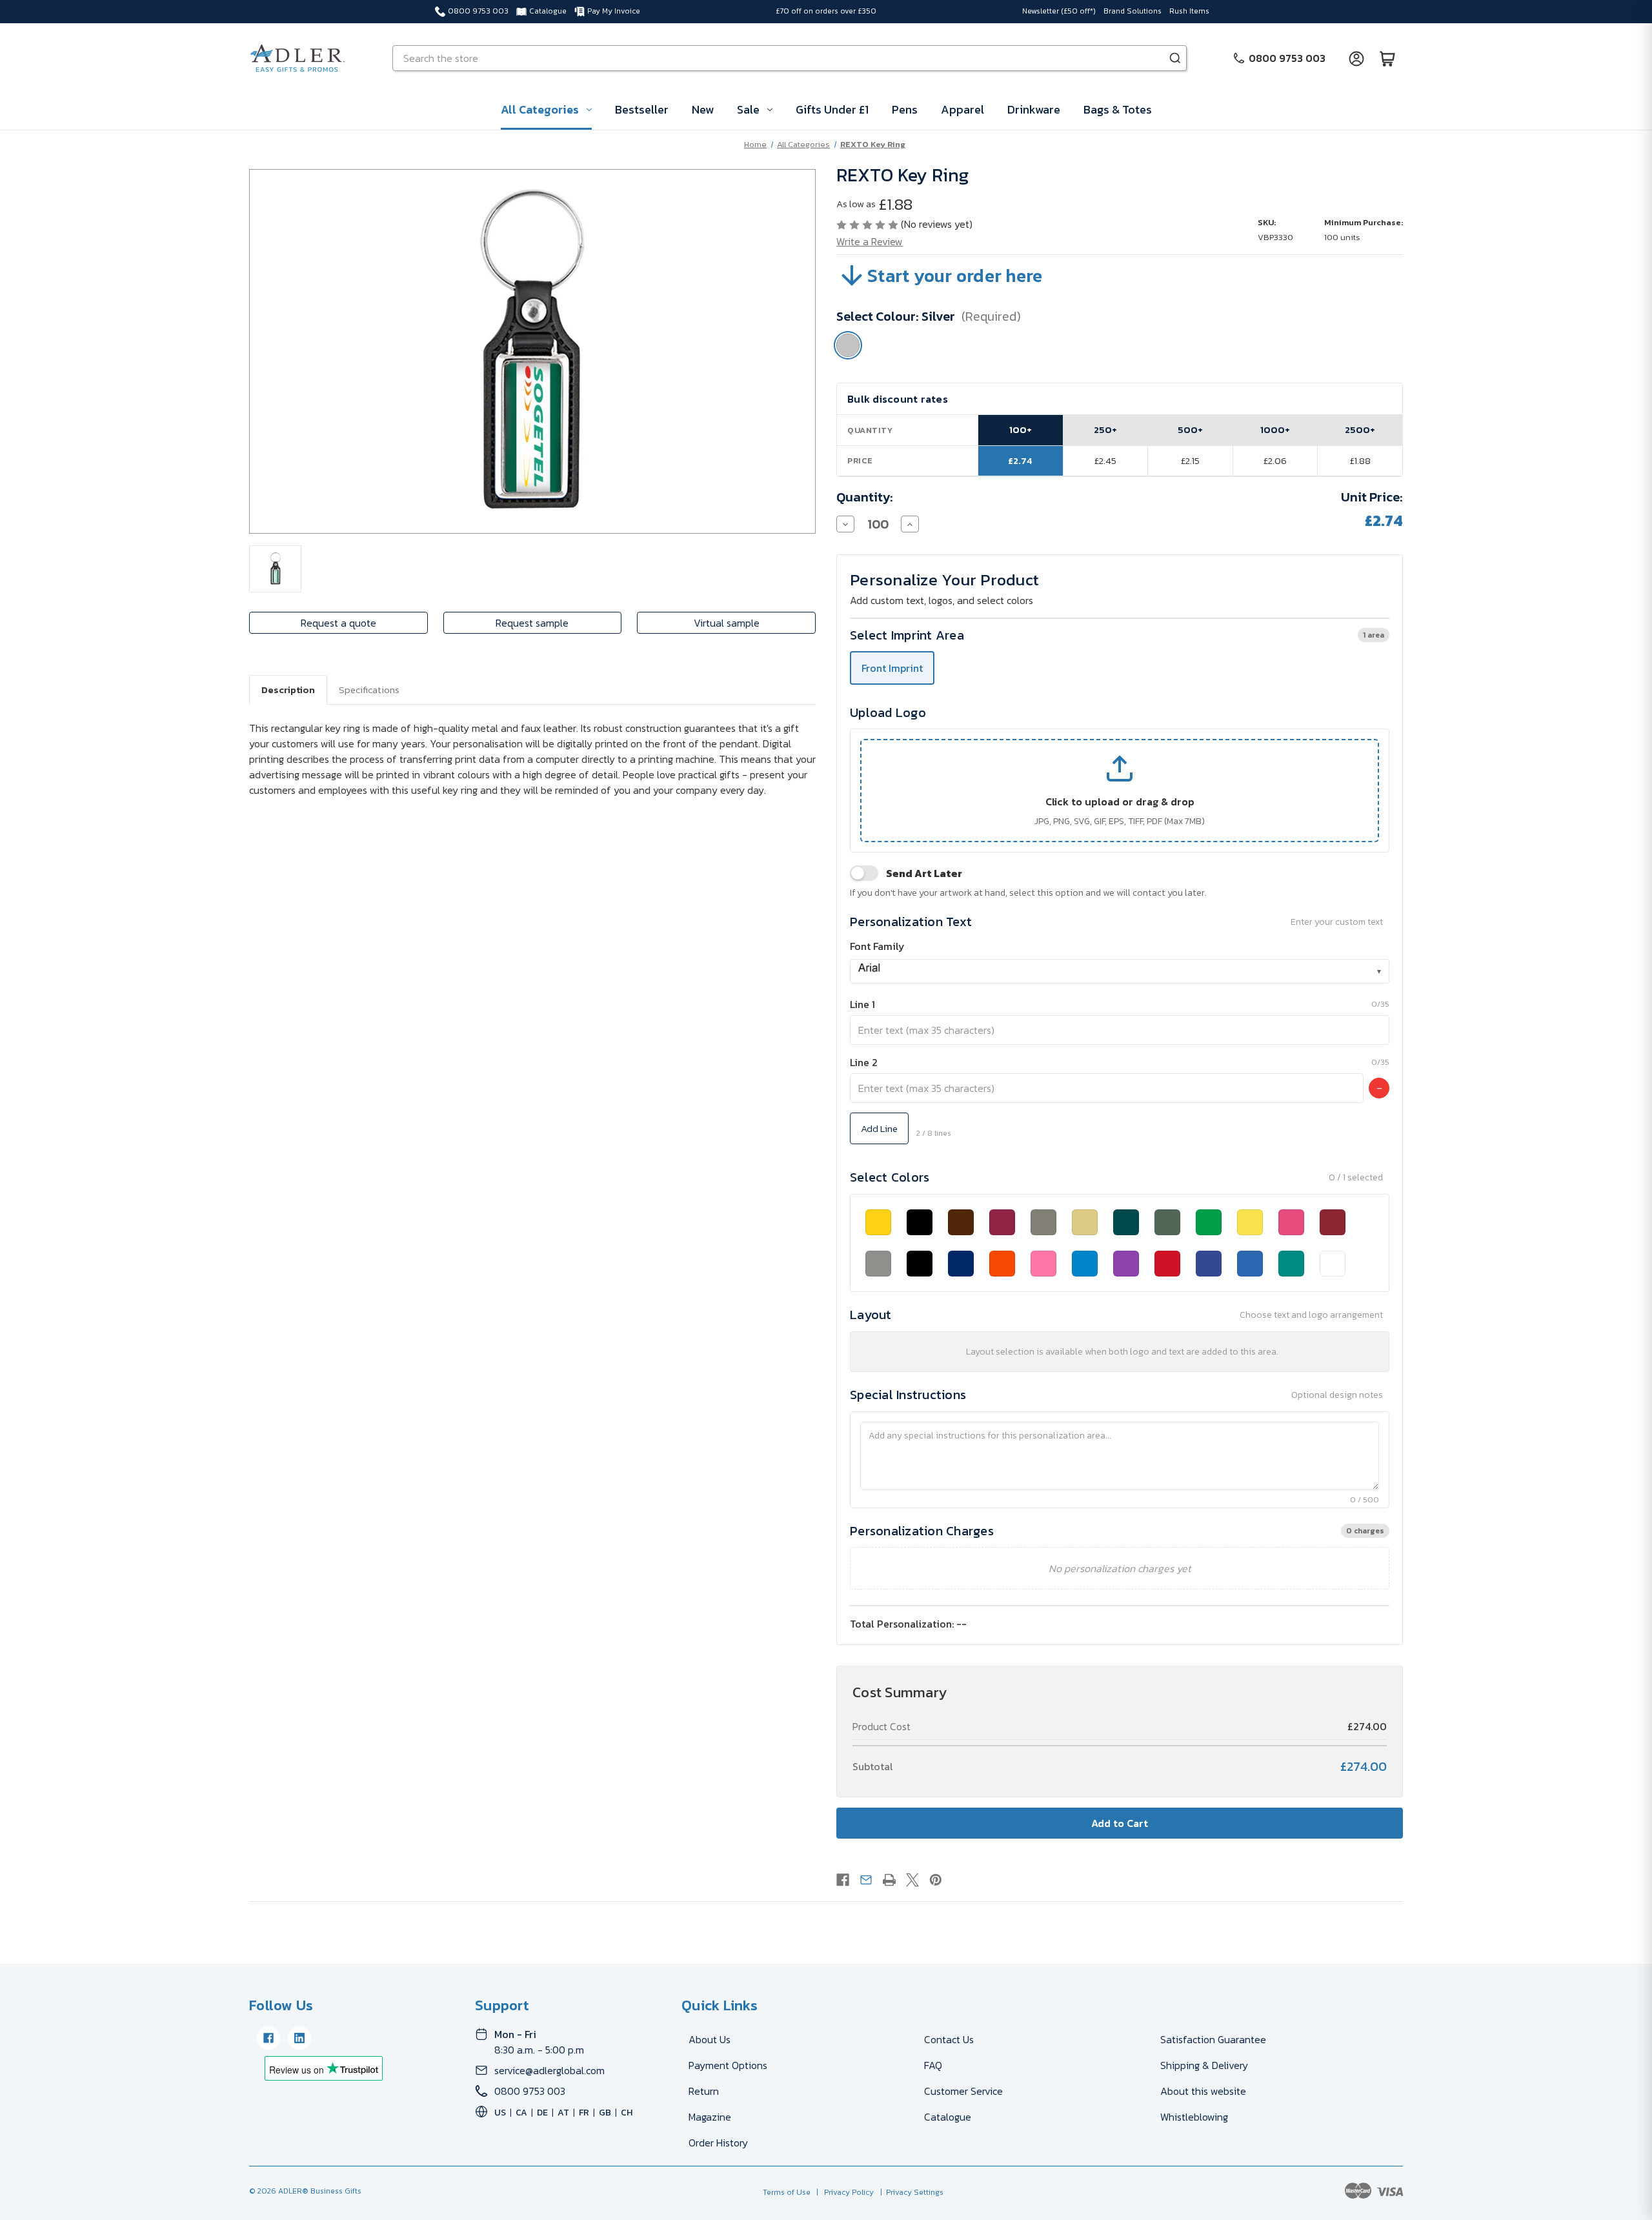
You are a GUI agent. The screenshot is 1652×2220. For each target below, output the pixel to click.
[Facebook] (843, 1880)
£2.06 (1275, 460)
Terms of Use (788, 2192)
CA (521, 2113)
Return (704, 2091)
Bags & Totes (1118, 109)
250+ (1105, 429)
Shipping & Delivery (1204, 2065)
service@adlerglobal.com (549, 2070)
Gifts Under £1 (832, 109)
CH (627, 2113)
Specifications (369, 690)
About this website (1203, 2091)
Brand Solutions (1133, 11)
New (703, 109)
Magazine (710, 2117)
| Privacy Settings (910, 2192)
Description (288, 690)
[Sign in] (1356, 58)
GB (605, 2113)
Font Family (877, 946)
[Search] (1175, 58)
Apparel (962, 109)
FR (584, 2113)
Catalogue (548, 11)
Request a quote (338, 623)
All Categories (540, 109)
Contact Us (949, 2039)
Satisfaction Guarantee (1213, 2039)
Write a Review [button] (870, 241)
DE (542, 2113)
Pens (905, 109)
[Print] (889, 1880)
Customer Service (963, 2091)
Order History (718, 2143)
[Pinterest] (936, 1880)
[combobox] (1120, 971)
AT (563, 2113)
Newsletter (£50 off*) (1059, 11)
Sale (748, 109)
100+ (1021, 429)
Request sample (532, 623)
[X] (912, 1880)
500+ (1190, 429)
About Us (710, 2039)
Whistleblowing (1194, 2117)
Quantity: (865, 497)
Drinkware (1034, 109)
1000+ (1275, 429)
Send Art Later (924, 873)
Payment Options (728, 2065)
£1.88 (1360, 460)
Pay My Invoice (614, 11)
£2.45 (1105, 460)
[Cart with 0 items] (1387, 58)
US (500, 2113)
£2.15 (1190, 460)
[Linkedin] (299, 2038)
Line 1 (862, 1004)
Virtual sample (727, 623)
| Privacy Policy (843, 2192)
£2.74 (1020, 460)
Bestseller (642, 109)
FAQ (933, 2065)
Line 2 (864, 1062)
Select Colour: (929, 316)
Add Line (879, 1128)
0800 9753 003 (478, 11)
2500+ (1360, 429)
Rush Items (1189, 11)
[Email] (866, 1880)
